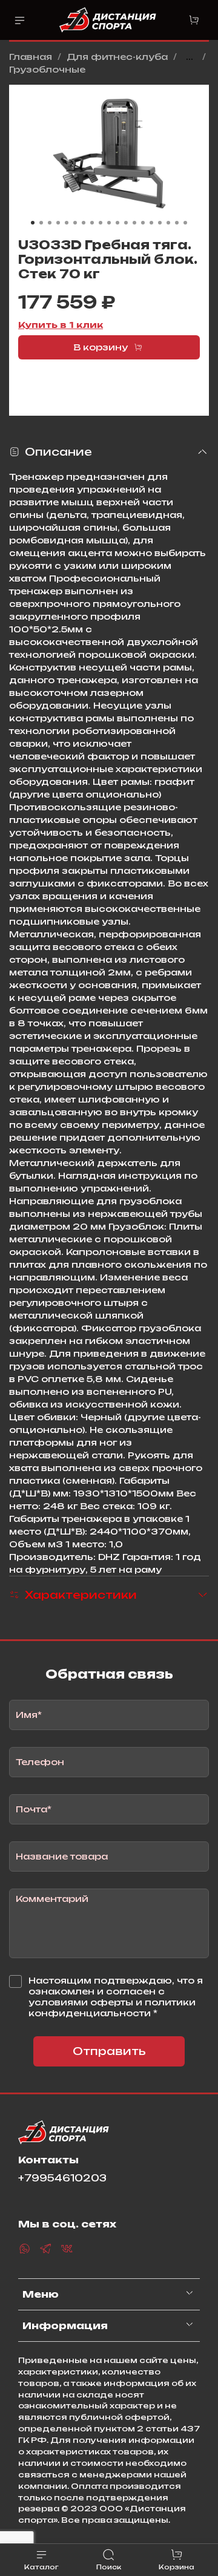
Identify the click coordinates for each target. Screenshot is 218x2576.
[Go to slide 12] (126, 223)
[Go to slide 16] (160, 223)
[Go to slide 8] (92, 223)
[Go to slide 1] (33, 223)
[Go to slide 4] (58, 223)
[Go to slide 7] (84, 223)
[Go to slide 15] (151, 223)
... (190, 57)
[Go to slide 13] (134, 223)
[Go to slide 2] (41, 223)
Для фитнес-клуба (117, 57)
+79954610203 (62, 2178)
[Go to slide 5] (67, 223)
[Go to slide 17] (168, 223)
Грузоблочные (47, 69)
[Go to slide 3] (50, 223)
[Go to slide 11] (117, 223)
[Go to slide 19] (185, 223)
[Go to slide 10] (109, 223)
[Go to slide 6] (75, 223)
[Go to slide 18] (177, 223)
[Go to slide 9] (101, 223)
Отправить (109, 2051)
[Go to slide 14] (143, 223)
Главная (31, 57)
